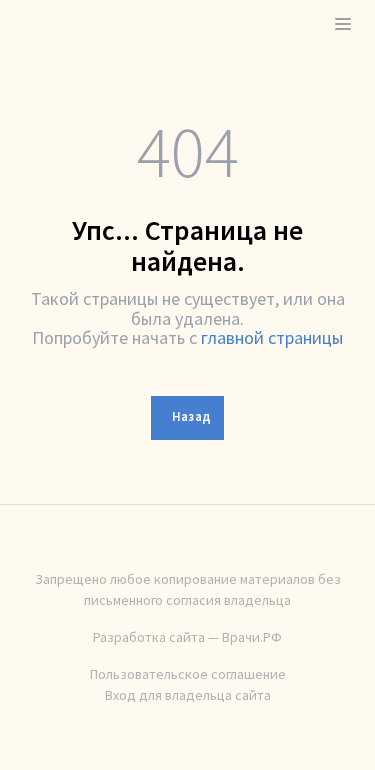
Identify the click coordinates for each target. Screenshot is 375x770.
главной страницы (272, 337)
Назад (192, 416)
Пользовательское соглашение (188, 674)
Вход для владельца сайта (188, 695)
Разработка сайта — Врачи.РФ (187, 637)
